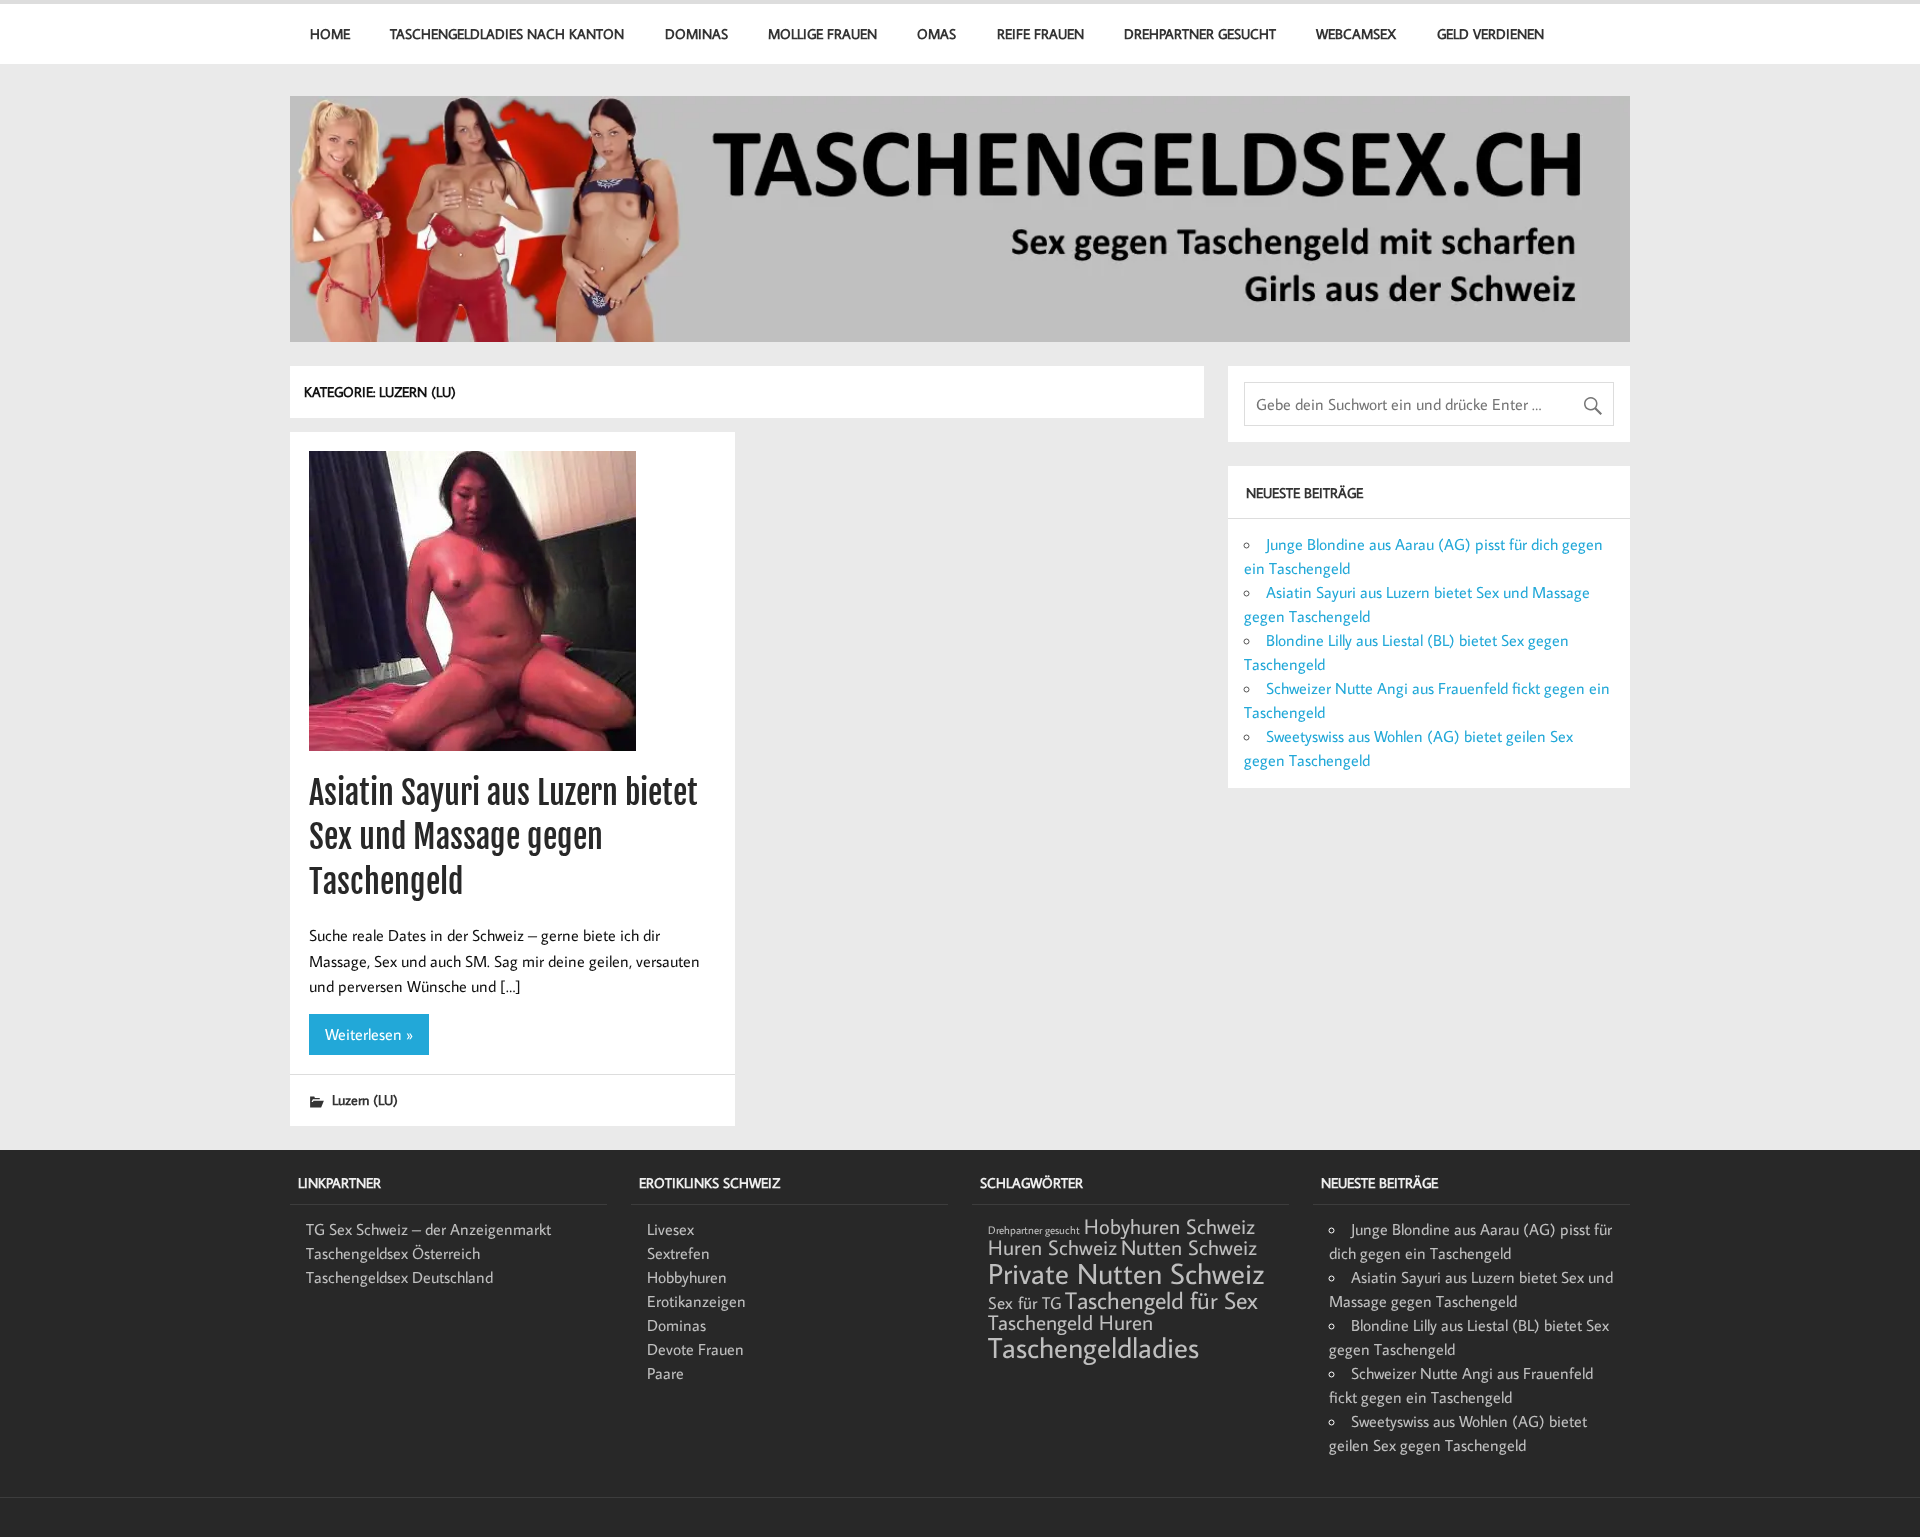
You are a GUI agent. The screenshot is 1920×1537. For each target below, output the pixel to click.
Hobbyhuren (687, 1277)
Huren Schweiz (1052, 1247)
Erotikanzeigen (696, 1301)
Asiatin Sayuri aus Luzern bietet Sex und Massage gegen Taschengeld (503, 838)
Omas (936, 33)
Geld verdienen (1490, 33)
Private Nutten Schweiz (1126, 1273)
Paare (665, 1373)
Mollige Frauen (822, 33)
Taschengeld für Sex (1161, 1300)
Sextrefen (678, 1253)
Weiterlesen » (369, 1034)
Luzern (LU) (365, 1099)
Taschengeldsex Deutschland (399, 1277)
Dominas (696, 33)
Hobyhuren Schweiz (1169, 1226)
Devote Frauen (695, 1349)
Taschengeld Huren (1070, 1322)
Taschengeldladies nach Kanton (507, 33)
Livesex (670, 1229)
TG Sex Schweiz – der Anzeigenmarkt (428, 1229)
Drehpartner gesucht (1200, 33)
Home (330, 33)
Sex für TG (1024, 1303)
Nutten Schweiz (1189, 1247)
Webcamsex (1356, 33)
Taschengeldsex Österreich (393, 1253)
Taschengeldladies (1093, 1347)
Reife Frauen (1040, 33)
